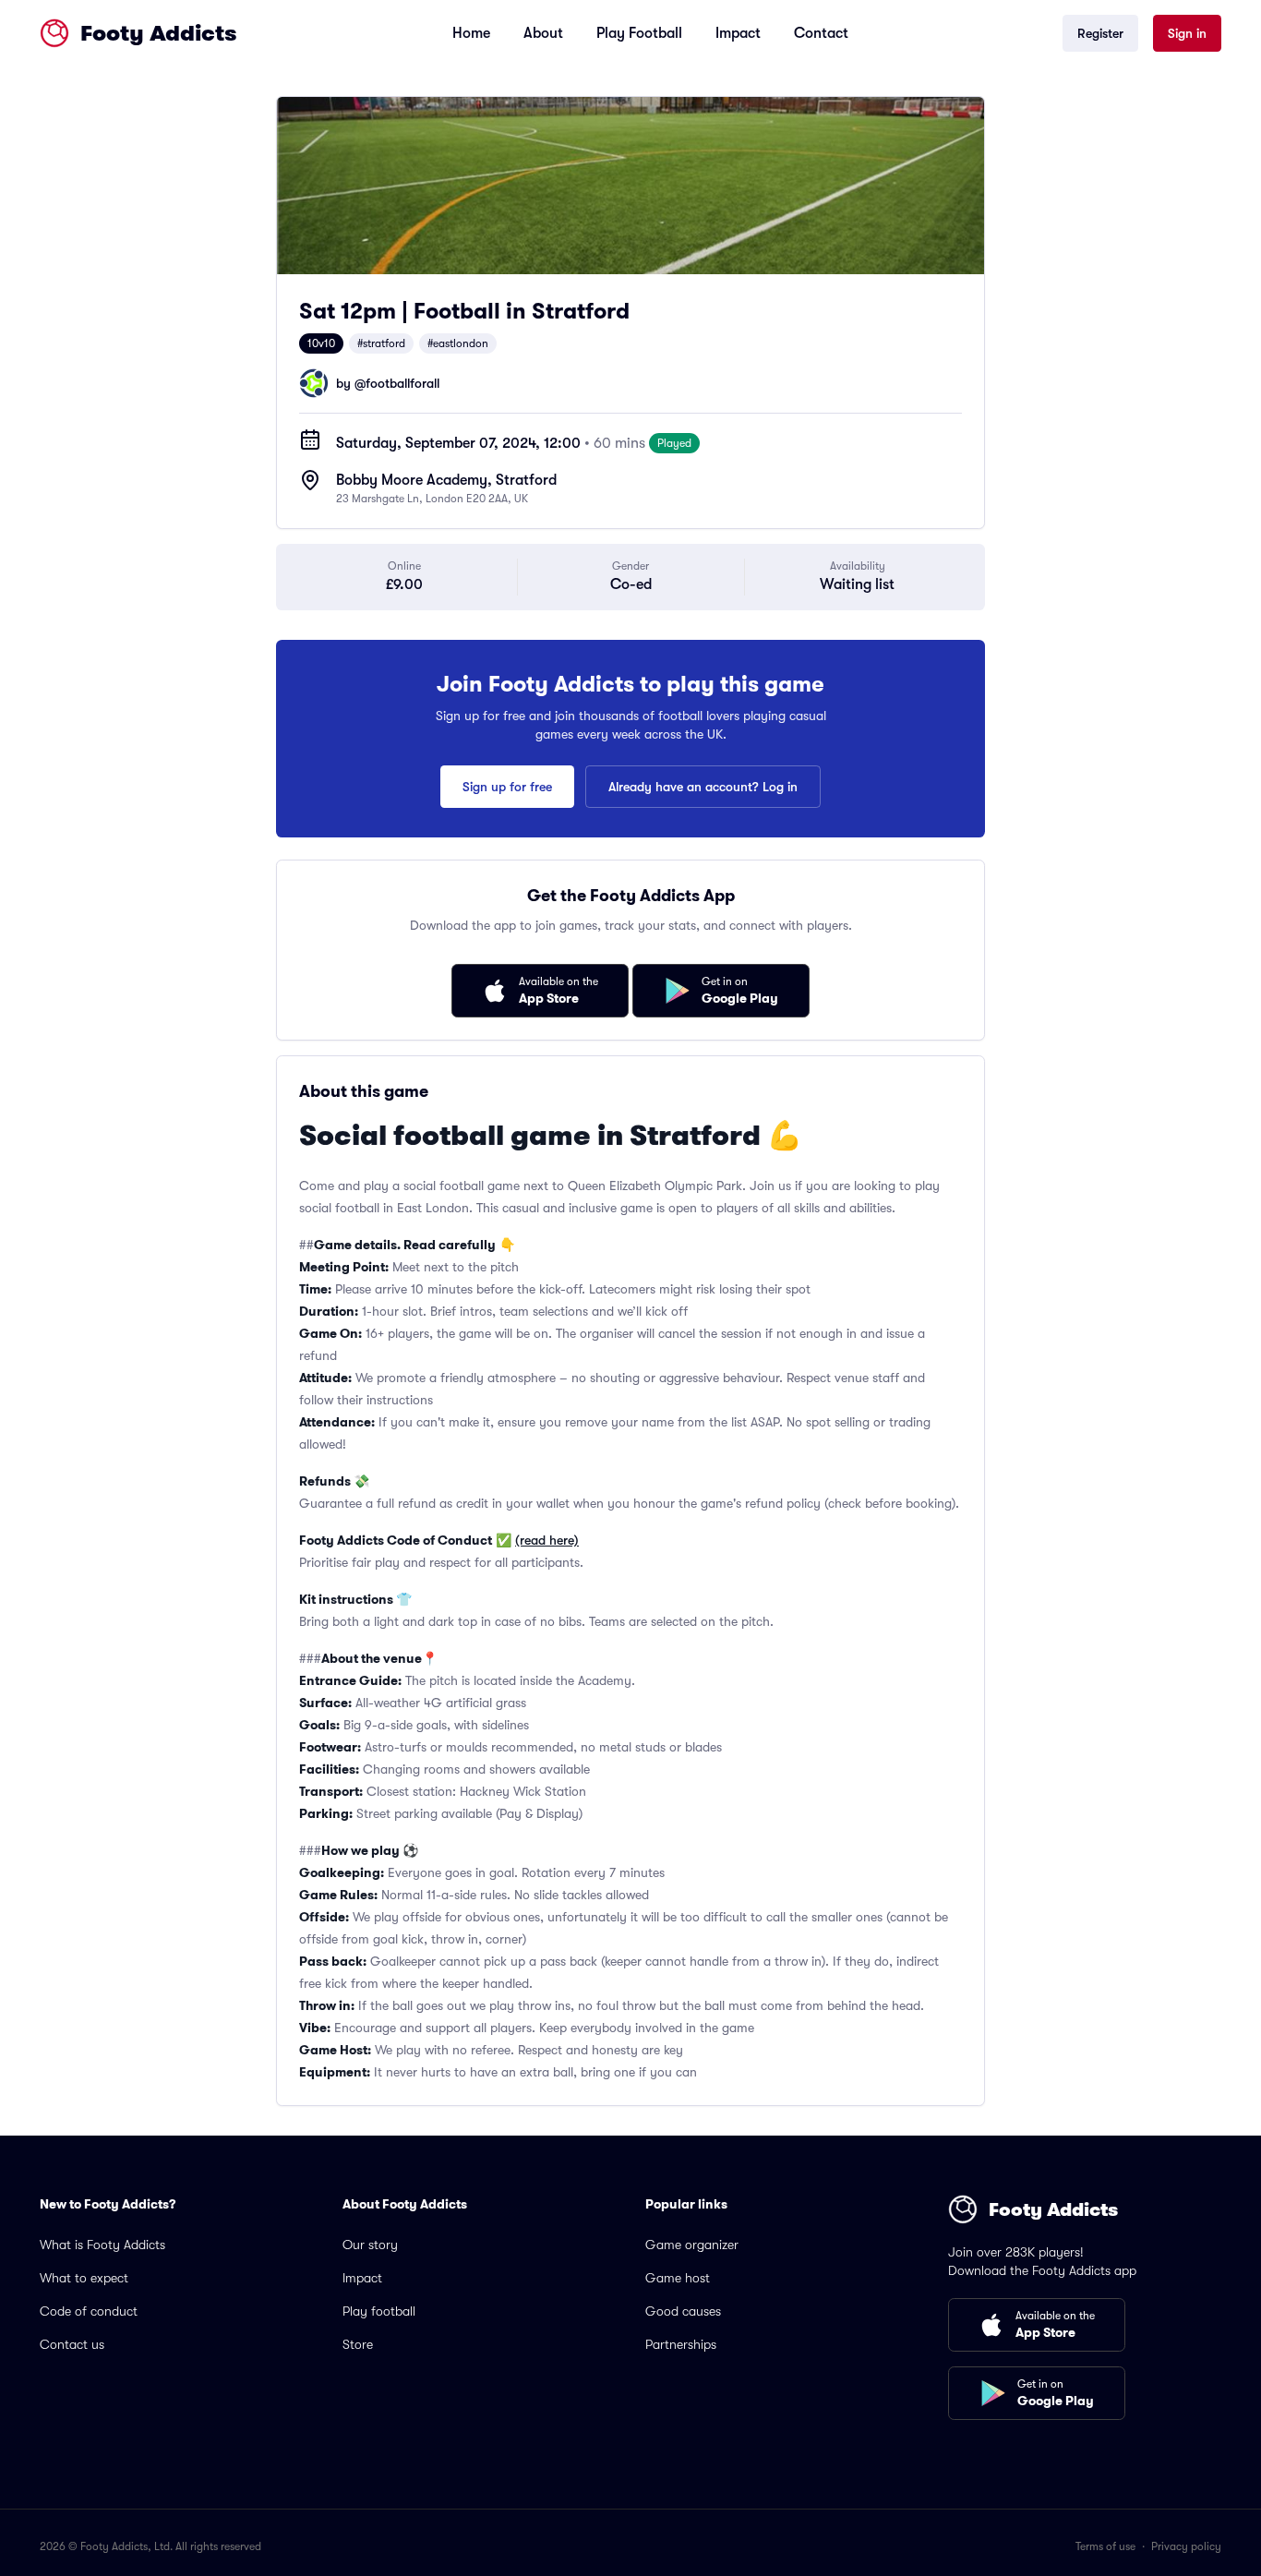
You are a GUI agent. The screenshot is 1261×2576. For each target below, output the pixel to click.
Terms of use (1105, 2546)
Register (1100, 33)
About (543, 33)
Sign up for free (507, 787)
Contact (821, 33)
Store (358, 2344)
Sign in (1187, 33)
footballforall (402, 383)
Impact (738, 33)
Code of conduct (89, 2311)
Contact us (72, 2344)
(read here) (547, 1540)
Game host (678, 2278)
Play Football (639, 33)
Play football (379, 2311)
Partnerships (681, 2344)
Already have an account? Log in (703, 787)
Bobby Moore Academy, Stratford (446, 480)
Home (471, 33)
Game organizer (692, 2245)
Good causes (683, 2311)
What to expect (84, 2278)
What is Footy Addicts (102, 2245)
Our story (370, 2245)
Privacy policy (1186, 2546)
